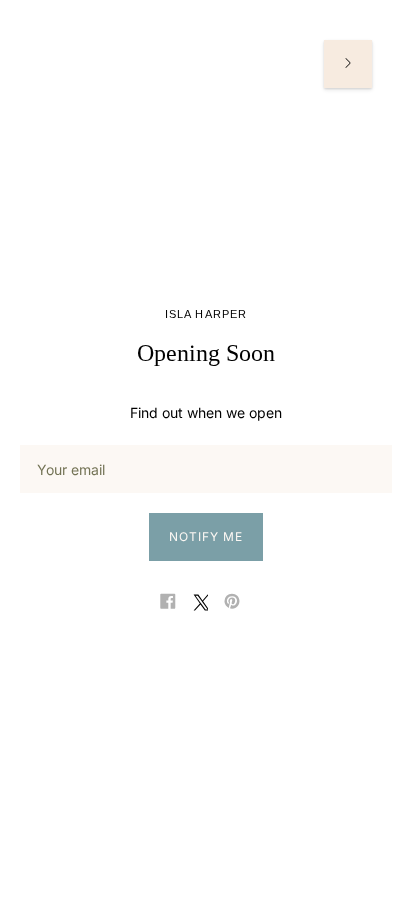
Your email (69, 444)
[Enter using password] (348, 64)
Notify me (206, 536)
